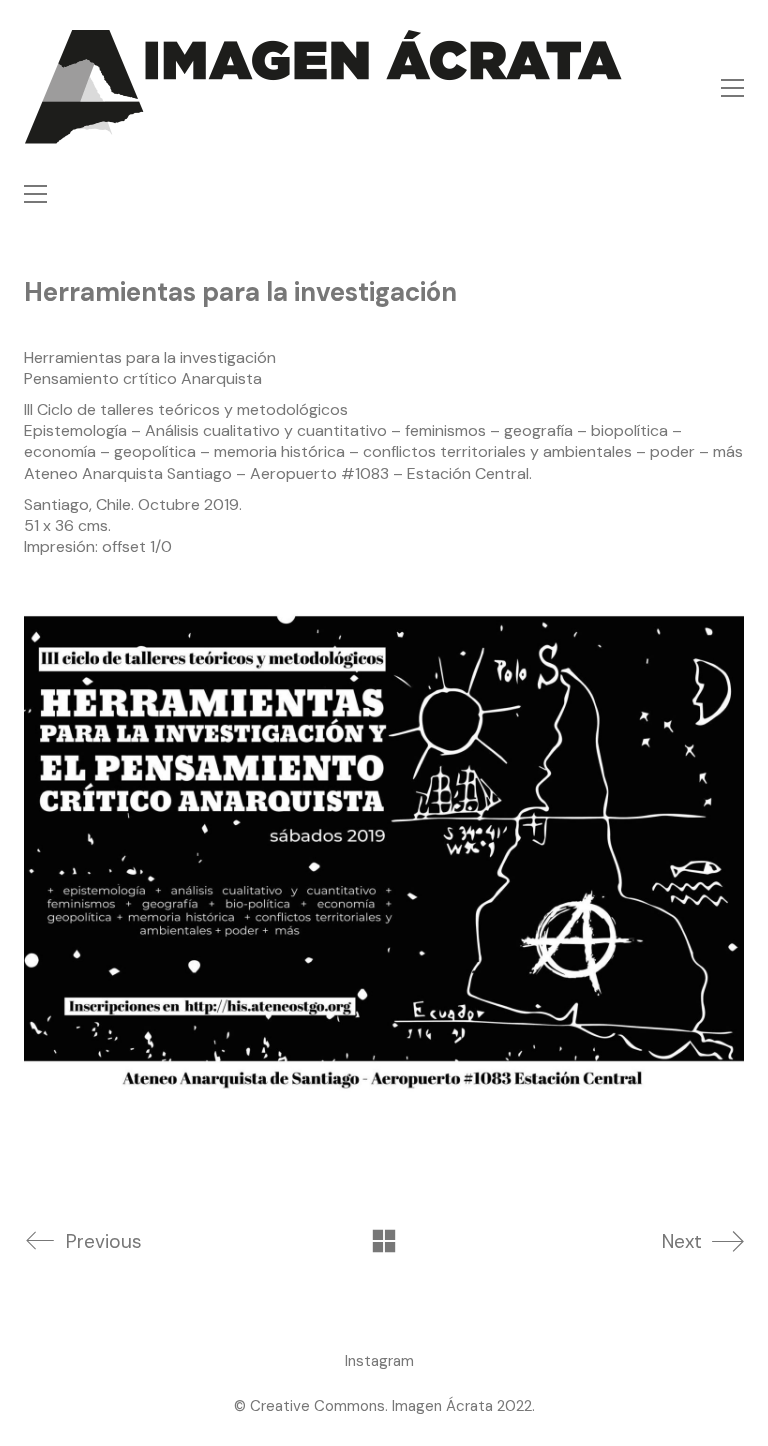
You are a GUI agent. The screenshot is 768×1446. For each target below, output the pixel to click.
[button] (732, 88)
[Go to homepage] (324, 87)
